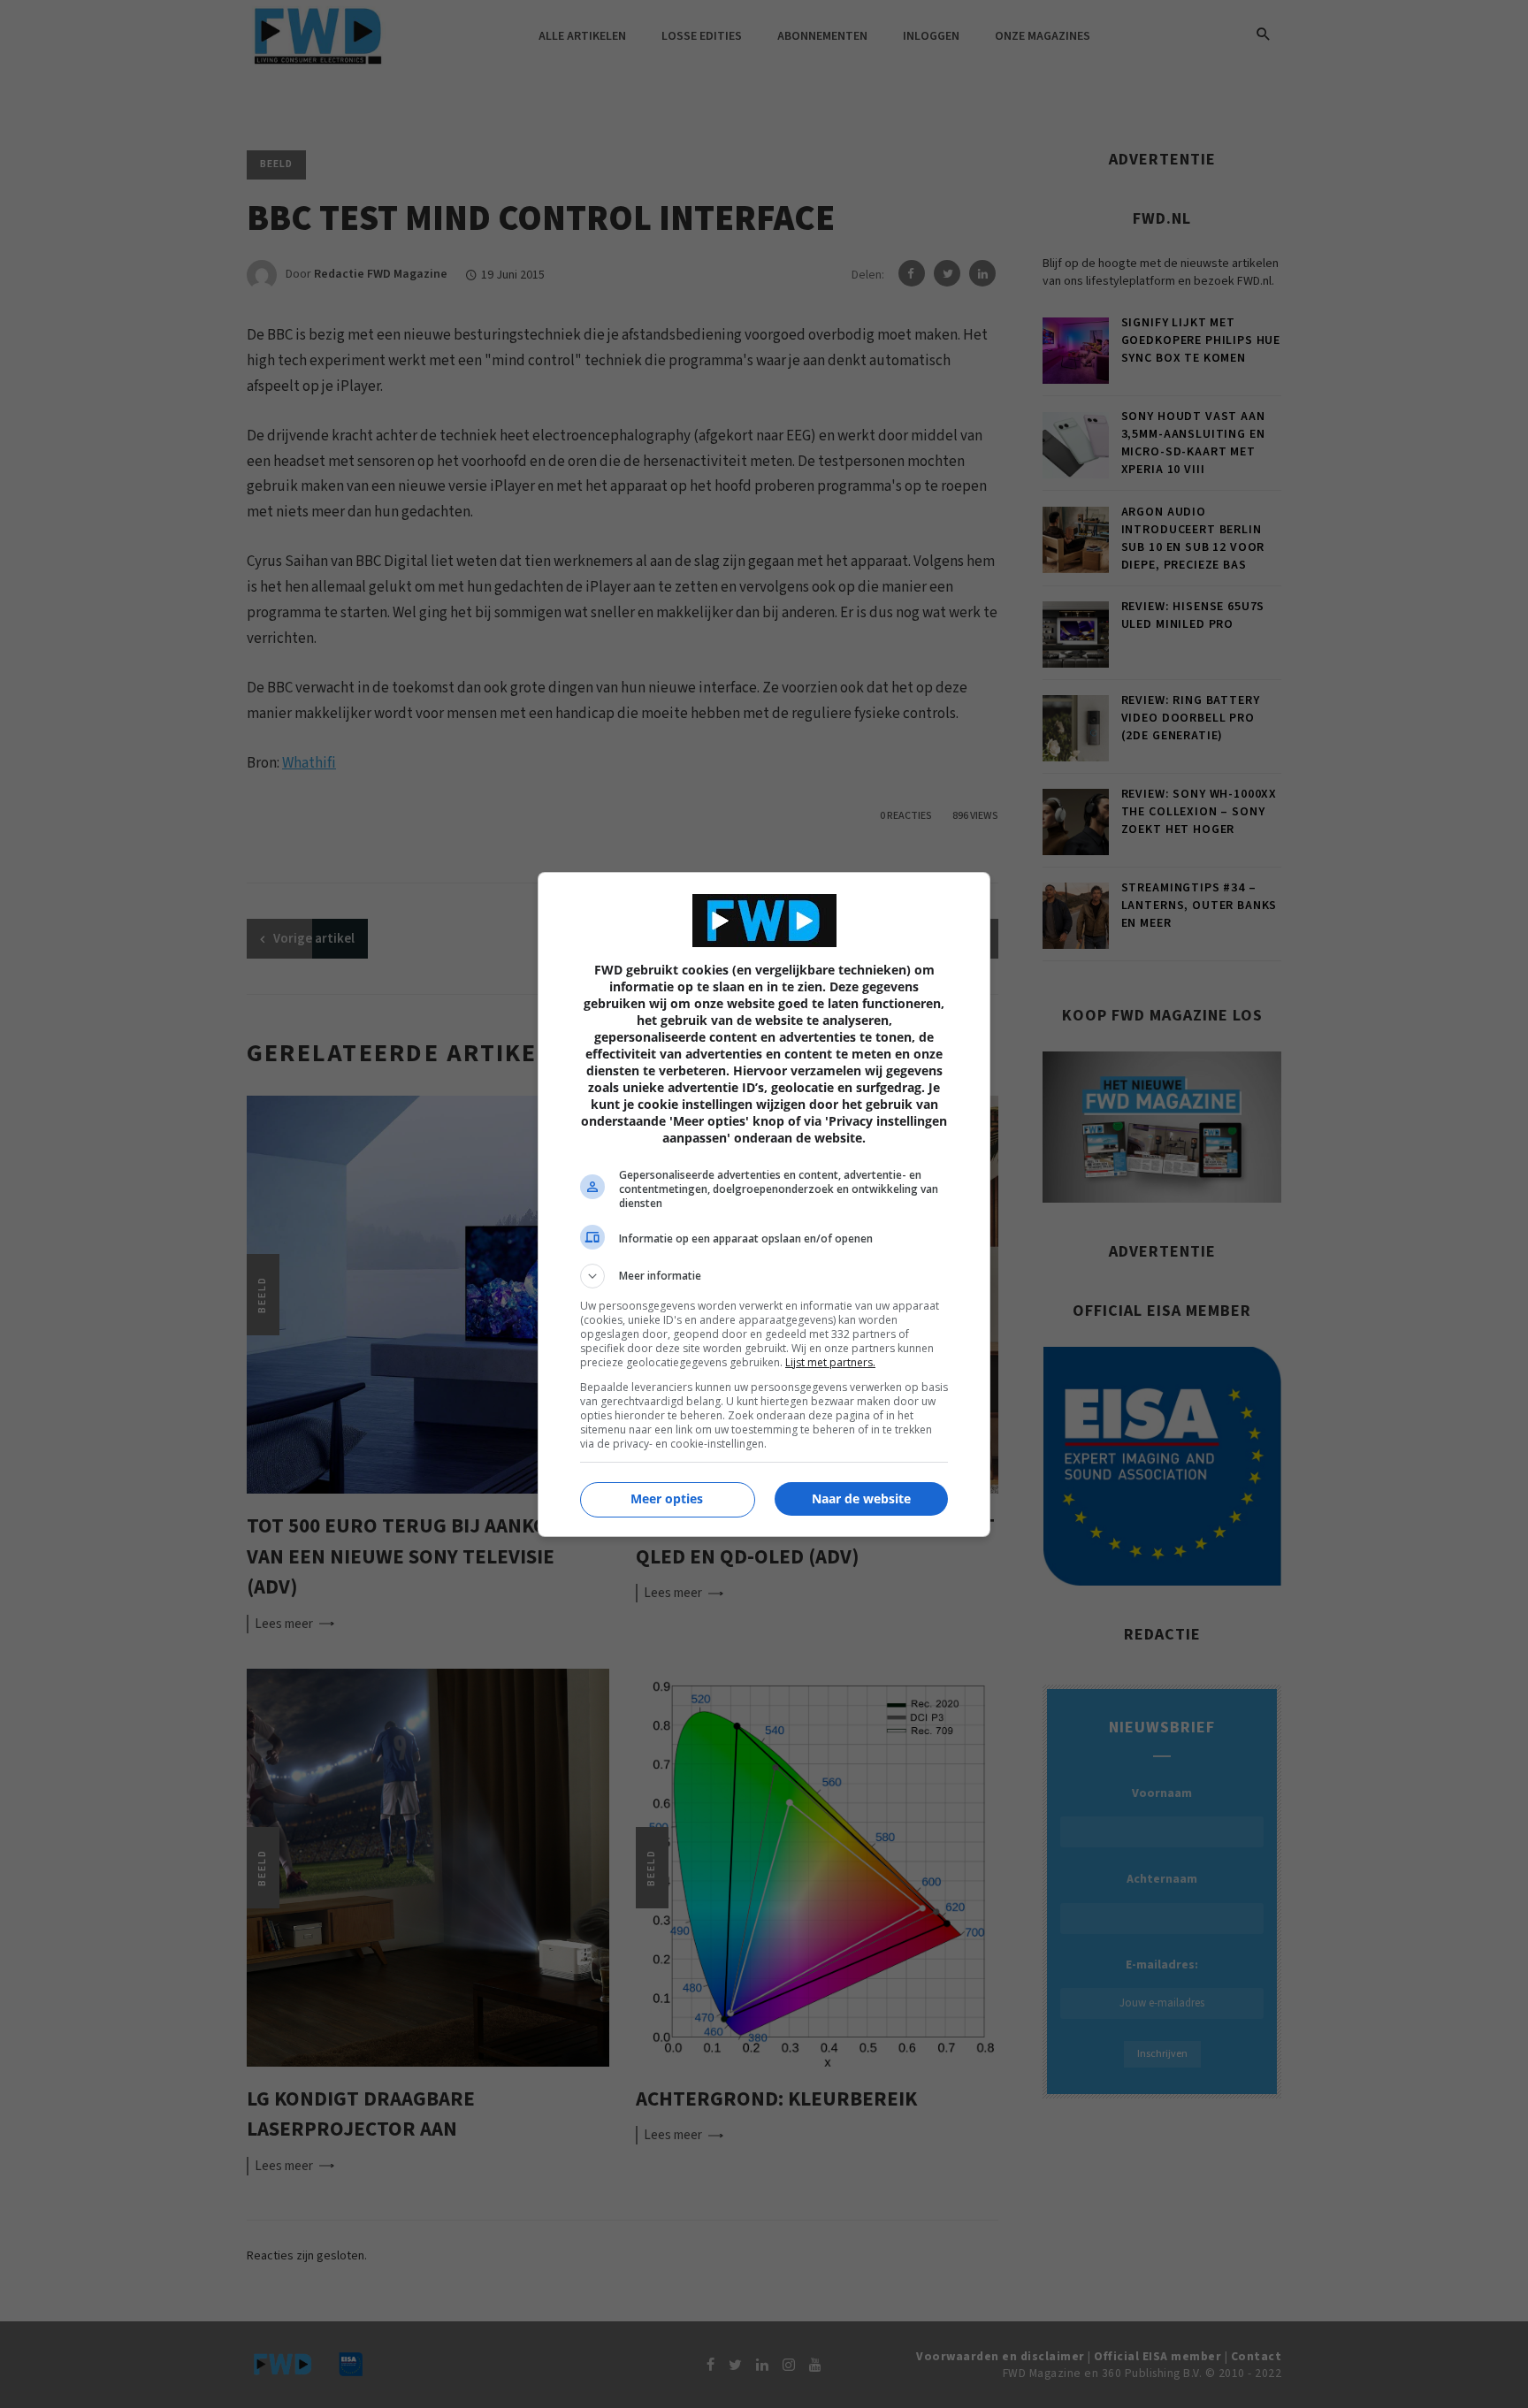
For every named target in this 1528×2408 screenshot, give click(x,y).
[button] (764, 1276)
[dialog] (764, 1204)
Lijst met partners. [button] (830, 1362)
